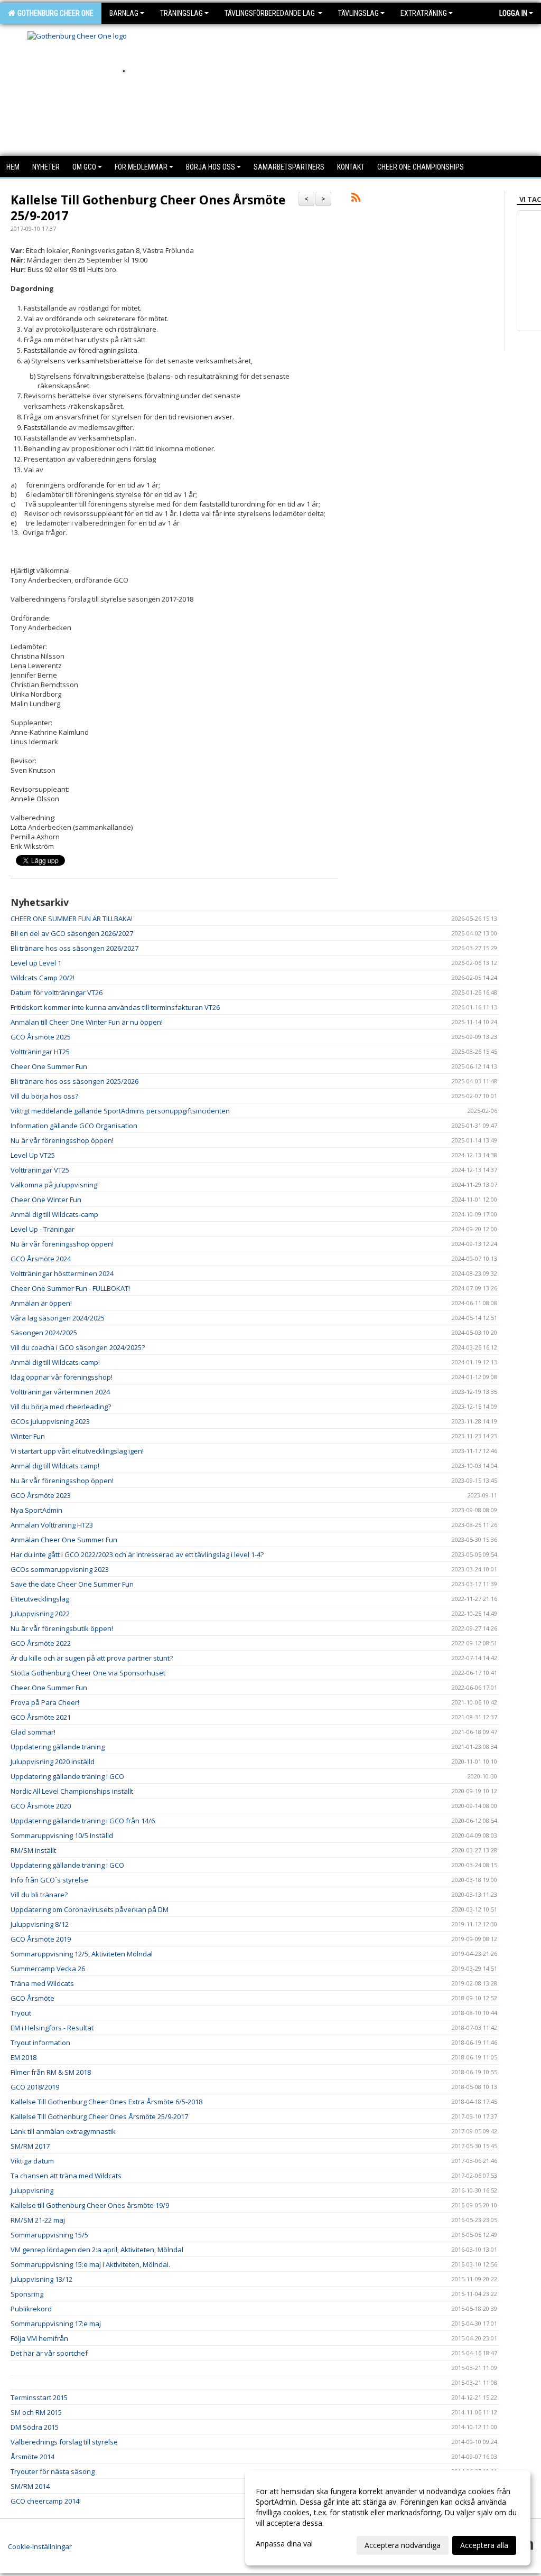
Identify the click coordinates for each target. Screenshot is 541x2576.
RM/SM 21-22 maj (38, 2220)
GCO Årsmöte (32, 1998)
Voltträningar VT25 (40, 1170)
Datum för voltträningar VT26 (57, 992)
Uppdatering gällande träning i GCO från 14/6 (83, 1821)
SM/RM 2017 (30, 2146)
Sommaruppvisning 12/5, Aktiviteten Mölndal (82, 1954)
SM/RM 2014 (30, 2486)
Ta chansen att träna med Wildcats (66, 2176)
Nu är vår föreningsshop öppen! (62, 1140)
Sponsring (27, 2294)
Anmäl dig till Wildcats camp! (55, 1466)
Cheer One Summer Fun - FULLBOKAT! (70, 1288)
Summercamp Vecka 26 (48, 1969)
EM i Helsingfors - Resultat (52, 2028)
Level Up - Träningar (43, 1229)
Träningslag (181, 13)
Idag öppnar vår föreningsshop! (62, 1377)
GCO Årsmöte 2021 (41, 1717)
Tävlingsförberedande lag (270, 13)
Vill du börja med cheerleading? (61, 1407)
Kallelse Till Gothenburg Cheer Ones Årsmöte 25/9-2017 (148, 208)
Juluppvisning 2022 (40, 1614)
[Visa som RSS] (356, 199)
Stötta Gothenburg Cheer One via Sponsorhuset (88, 1673)
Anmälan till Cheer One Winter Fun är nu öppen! (87, 1022)
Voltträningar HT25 (40, 1052)
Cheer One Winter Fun (46, 1200)
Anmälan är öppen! (41, 1303)
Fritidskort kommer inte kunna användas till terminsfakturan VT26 (115, 1007)
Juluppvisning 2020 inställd (53, 1762)
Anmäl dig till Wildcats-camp (54, 1214)
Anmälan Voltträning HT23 (52, 1525)
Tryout (21, 2013)
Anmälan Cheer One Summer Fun (64, 1540)
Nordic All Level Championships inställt (72, 1791)
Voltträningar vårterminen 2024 (60, 1392)
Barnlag (124, 13)
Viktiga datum (32, 2161)
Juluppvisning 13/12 (41, 2279)
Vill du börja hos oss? (44, 1096)
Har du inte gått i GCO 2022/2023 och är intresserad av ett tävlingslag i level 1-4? (137, 1554)
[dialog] (388, 2518)
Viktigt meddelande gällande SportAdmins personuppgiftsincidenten (120, 1111)
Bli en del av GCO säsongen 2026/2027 (72, 933)
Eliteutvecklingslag (40, 1599)
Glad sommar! (33, 1732)
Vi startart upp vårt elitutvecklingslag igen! (77, 1451)
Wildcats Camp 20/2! (43, 978)
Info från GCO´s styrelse (49, 1880)
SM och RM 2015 (36, 2412)
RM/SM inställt (33, 1850)
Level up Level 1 (36, 963)
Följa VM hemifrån (39, 2338)
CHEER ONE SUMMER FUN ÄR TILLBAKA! (72, 919)
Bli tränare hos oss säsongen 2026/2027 (74, 948)
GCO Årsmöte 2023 (41, 1495)
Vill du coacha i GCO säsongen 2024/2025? (78, 1347)
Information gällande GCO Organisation (74, 1126)
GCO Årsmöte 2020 (41, 1806)
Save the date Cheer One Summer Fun (72, 1584)
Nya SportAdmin (36, 1510)
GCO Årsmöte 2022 (41, 1643)
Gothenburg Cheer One (54, 13)
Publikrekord (31, 2309)
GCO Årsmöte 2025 (41, 1037)
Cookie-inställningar (40, 2546)
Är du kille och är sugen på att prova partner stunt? (92, 1658)
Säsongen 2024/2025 (44, 1333)
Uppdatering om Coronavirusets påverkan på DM (90, 1909)
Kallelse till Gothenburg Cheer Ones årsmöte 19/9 (90, 2205)
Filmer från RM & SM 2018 (51, 2072)
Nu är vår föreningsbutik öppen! (62, 1628)
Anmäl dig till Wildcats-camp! (55, 1362)
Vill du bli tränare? (39, 1895)
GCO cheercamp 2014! (46, 2501)
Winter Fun (28, 1436)
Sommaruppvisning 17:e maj (56, 2324)
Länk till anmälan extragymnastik (63, 2131)
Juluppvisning (32, 2190)
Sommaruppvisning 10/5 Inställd (62, 1835)
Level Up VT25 (33, 1155)
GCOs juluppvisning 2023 (50, 1421)
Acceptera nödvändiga (403, 2545)
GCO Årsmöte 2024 (41, 1259)
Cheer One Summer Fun (49, 1066)
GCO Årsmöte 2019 (41, 1939)
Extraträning (424, 13)
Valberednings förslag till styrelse (64, 2442)
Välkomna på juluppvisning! (55, 1185)
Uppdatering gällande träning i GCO (67, 1776)
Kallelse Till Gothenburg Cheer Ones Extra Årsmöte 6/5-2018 (106, 2102)
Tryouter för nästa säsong (53, 2471)
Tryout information (40, 2043)
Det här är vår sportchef (49, 2353)
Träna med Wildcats (42, 1983)
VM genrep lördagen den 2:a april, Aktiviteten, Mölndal (97, 2250)
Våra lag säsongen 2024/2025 (58, 1318)
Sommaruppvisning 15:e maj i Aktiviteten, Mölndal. (90, 2264)
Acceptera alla (484, 2545)
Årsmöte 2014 (32, 2457)
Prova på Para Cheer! (45, 1702)
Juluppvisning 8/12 (40, 1924)
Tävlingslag (358, 13)
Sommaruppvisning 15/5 (49, 2235)
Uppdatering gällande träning (58, 1747)
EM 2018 (24, 2057)
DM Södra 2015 (35, 2427)
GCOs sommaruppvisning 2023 (60, 1569)
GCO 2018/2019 (35, 2087)
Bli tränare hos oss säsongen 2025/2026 (74, 1081)
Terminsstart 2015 (39, 2397)
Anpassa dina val (284, 2544)
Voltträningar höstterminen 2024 (62, 1273)
